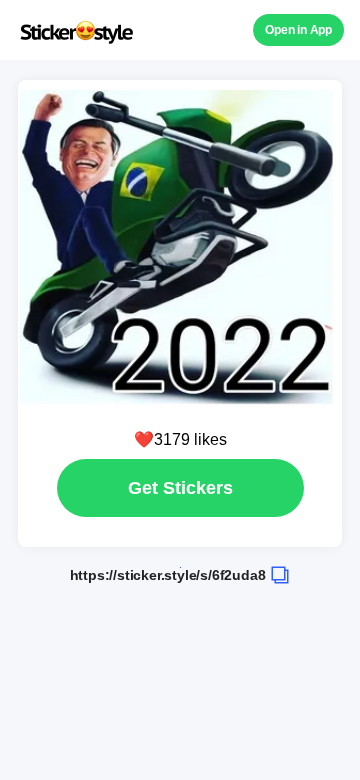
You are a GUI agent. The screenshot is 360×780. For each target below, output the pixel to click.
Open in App (298, 30)
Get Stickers (180, 488)
